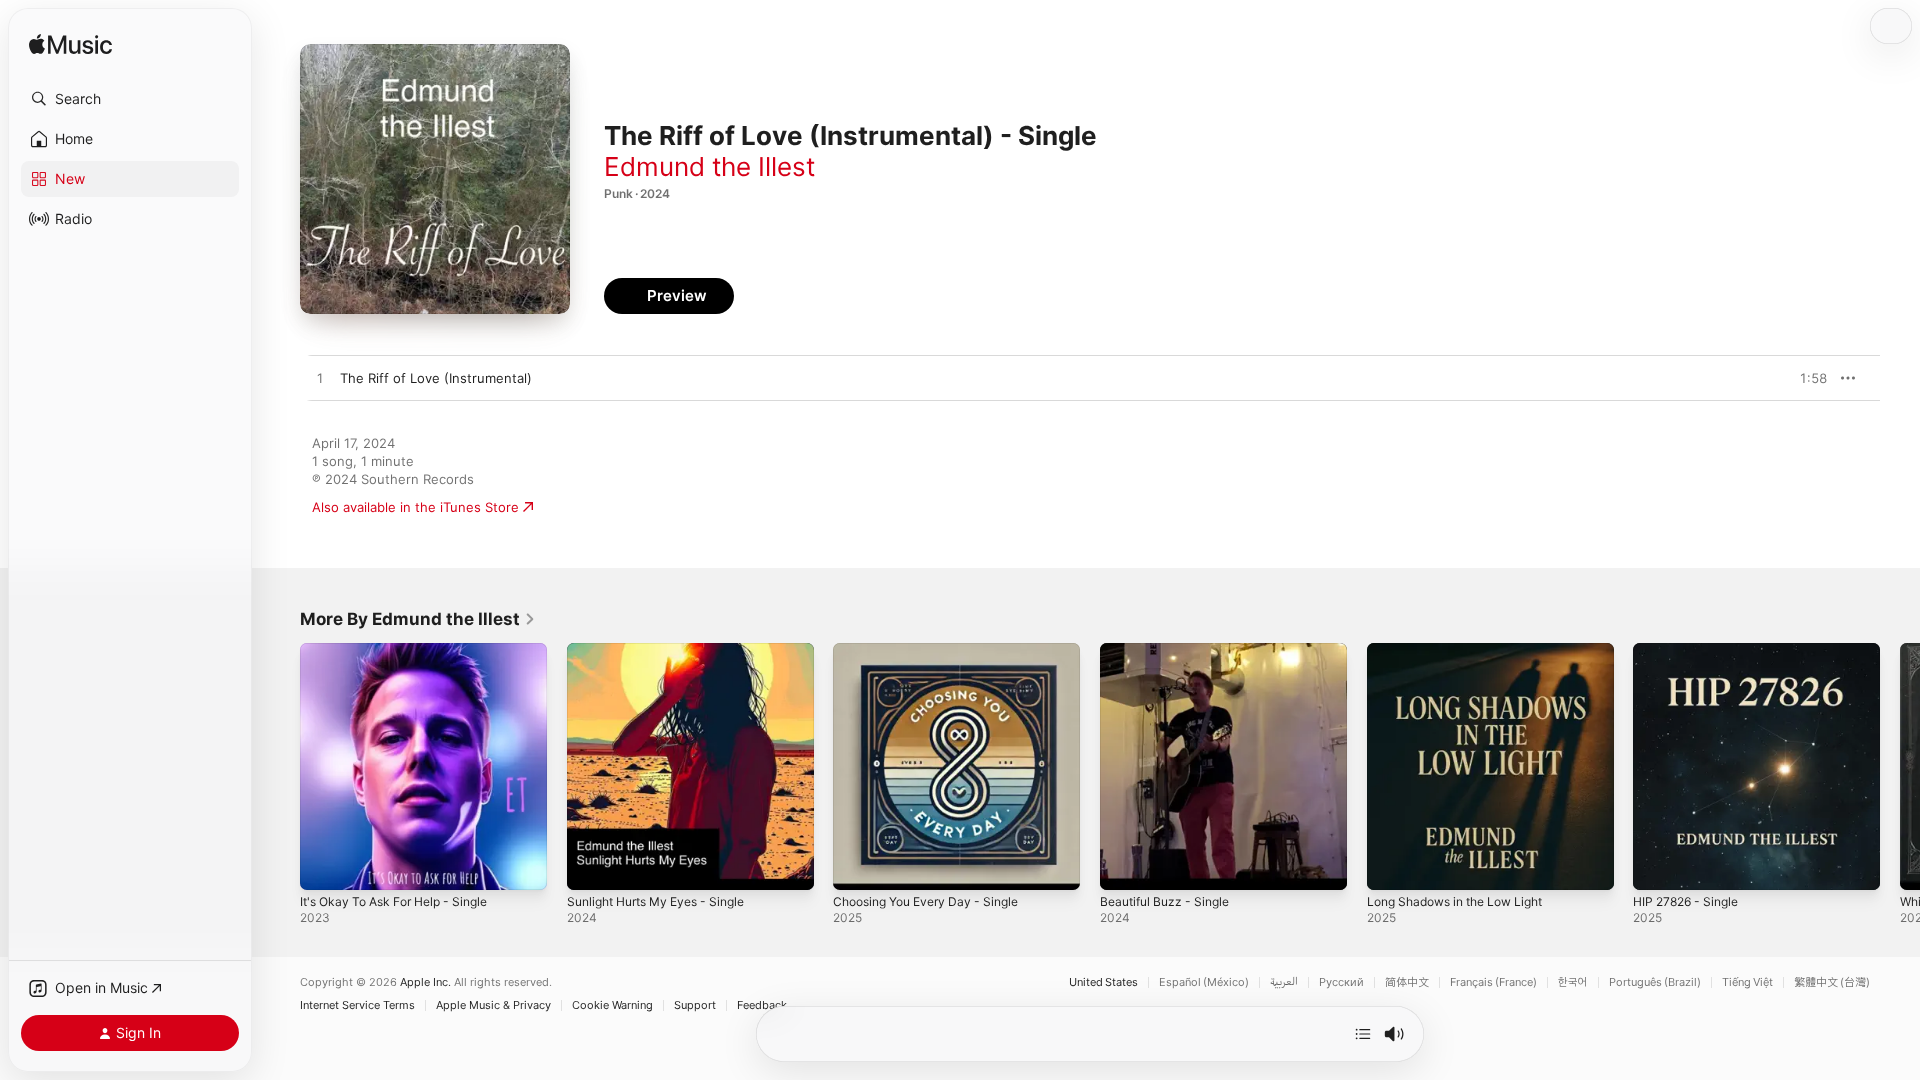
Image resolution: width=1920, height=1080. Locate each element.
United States (1103, 982)
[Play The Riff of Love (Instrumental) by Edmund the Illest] (320, 379)
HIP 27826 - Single (1691, 651)
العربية (1284, 982)
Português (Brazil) (1655, 982)
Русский (1341, 982)
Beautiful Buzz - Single (1170, 651)
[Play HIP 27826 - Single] (1658, 865)
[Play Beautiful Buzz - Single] (1125, 865)
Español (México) (1204, 982)
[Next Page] (1900, 766)
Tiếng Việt (1747, 982)
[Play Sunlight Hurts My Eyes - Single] (592, 865)
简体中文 (1407, 982)
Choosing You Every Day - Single (935, 651)
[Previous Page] (280, 766)
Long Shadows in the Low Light (1465, 651)
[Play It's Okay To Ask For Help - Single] (325, 865)
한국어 (1573, 982)
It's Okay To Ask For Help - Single (404, 651)
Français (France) (1493, 982)
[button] (130, 99)
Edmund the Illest (709, 166)
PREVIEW (1805, 378)
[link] (418, 619)
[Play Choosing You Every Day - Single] (858, 865)
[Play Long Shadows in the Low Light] (1392, 865)
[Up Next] (1363, 1034)
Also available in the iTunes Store (415, 507)
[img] (70, 45)
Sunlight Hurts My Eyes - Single (666, 651)
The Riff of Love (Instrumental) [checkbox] (436, 378)
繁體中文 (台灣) (1832, 982)
